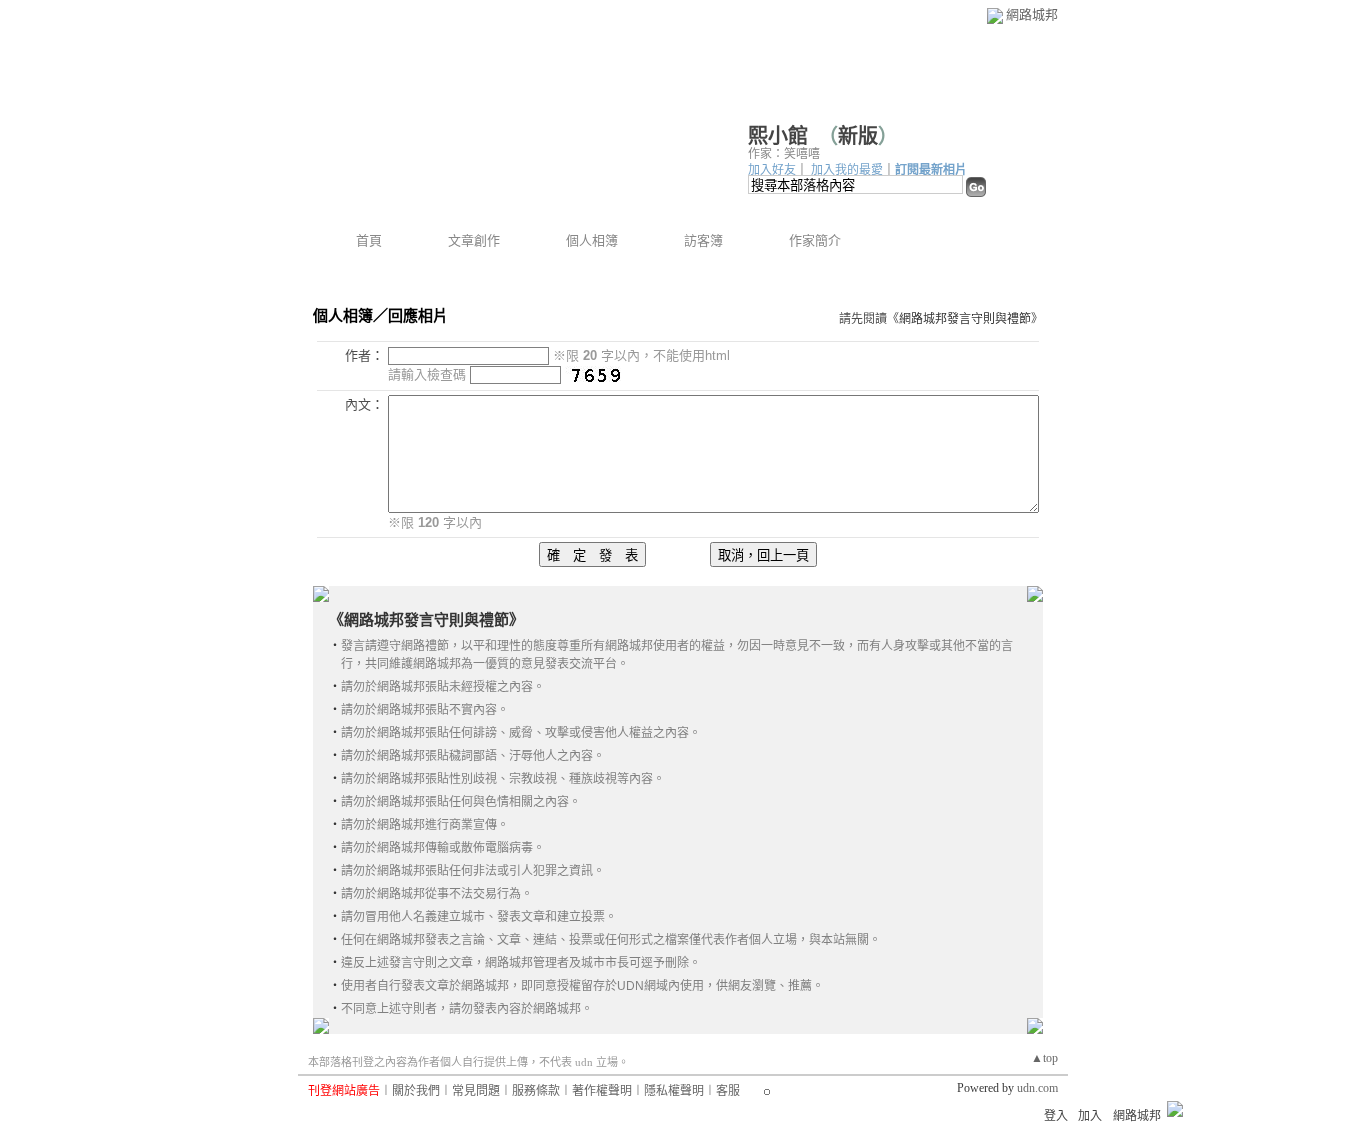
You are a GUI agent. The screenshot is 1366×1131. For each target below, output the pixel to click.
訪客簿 (703, 240)
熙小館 (778, 136)
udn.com (1037, 1088)
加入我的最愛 (847, 170)
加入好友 (772, 170)
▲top (1044, 1058)
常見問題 (476, 1091)
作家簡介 (815, 240)
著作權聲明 (602, 1091)
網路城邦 (1032, 14)
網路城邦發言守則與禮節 (965, 319)
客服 (728, 1091)
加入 (1090, 1116)
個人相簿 (592, 240)
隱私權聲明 (674, 1091)
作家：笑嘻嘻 (784, 154)
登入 (1056, 1116)
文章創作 (474, 240)
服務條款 (536, 1091)
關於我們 (416, 1091)
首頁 (369, 240)
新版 (858, 136)
